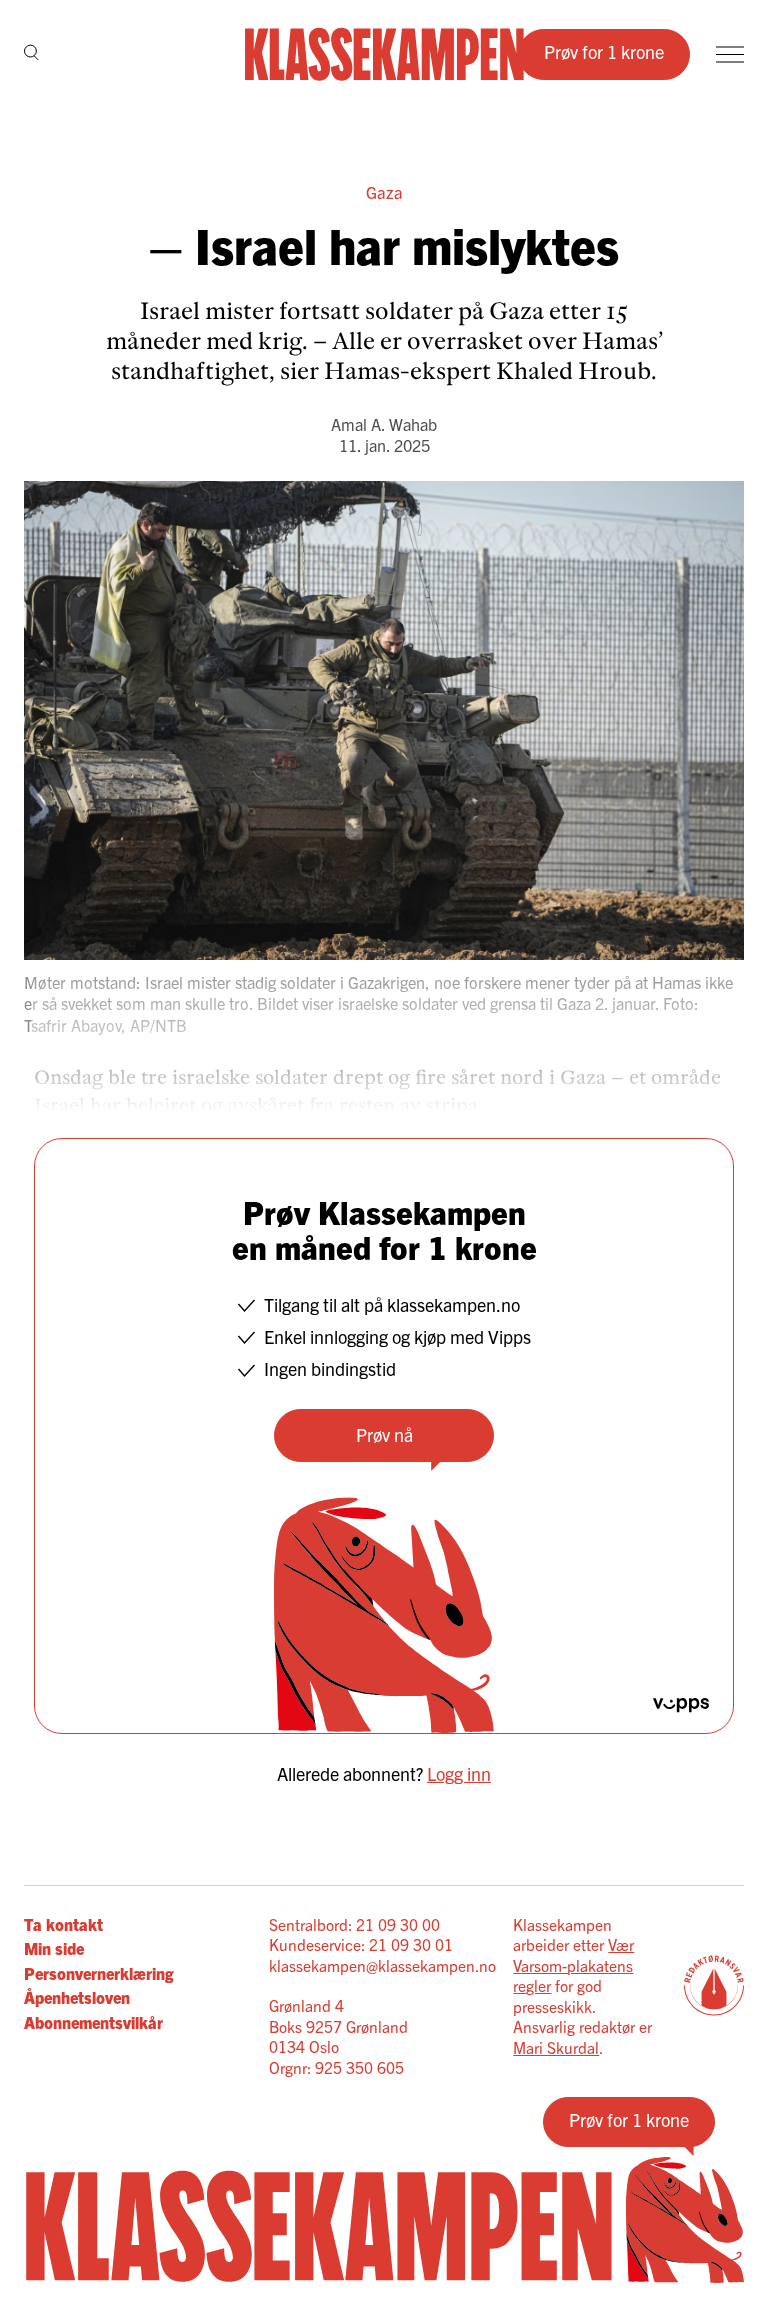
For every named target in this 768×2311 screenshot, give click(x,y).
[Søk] (31, 54)
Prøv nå (384, 1434)
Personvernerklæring (98, 1973)
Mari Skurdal (556, 2047)
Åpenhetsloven (77, 1997)
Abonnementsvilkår (93, 2022)
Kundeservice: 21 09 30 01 (361, 1944)
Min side (54, 1948)
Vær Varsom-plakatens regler (573, 1964)
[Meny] (730, 54)
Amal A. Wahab (384, 424)
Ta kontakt (63, 1924)
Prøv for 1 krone (604, 51)
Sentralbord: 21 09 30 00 (354, 1924)
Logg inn (459, 1773)
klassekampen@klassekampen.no (382, 1965)
